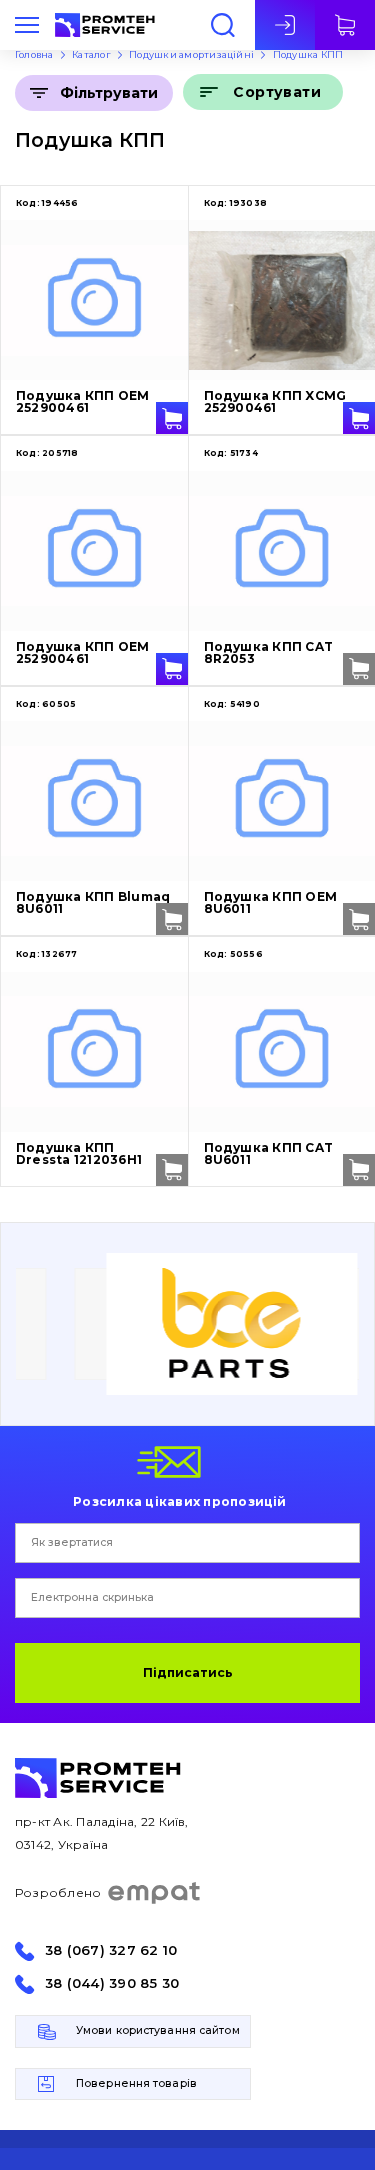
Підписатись (188, 1672)
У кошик (172, 418)
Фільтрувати (109, 93)
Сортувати (277, 92)
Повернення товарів (136, 2083)
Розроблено (58, 1892)
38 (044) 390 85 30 (112, 1983)
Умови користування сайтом (158, 2030)
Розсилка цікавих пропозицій (179, 1501)
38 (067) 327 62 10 (111, 1950)
